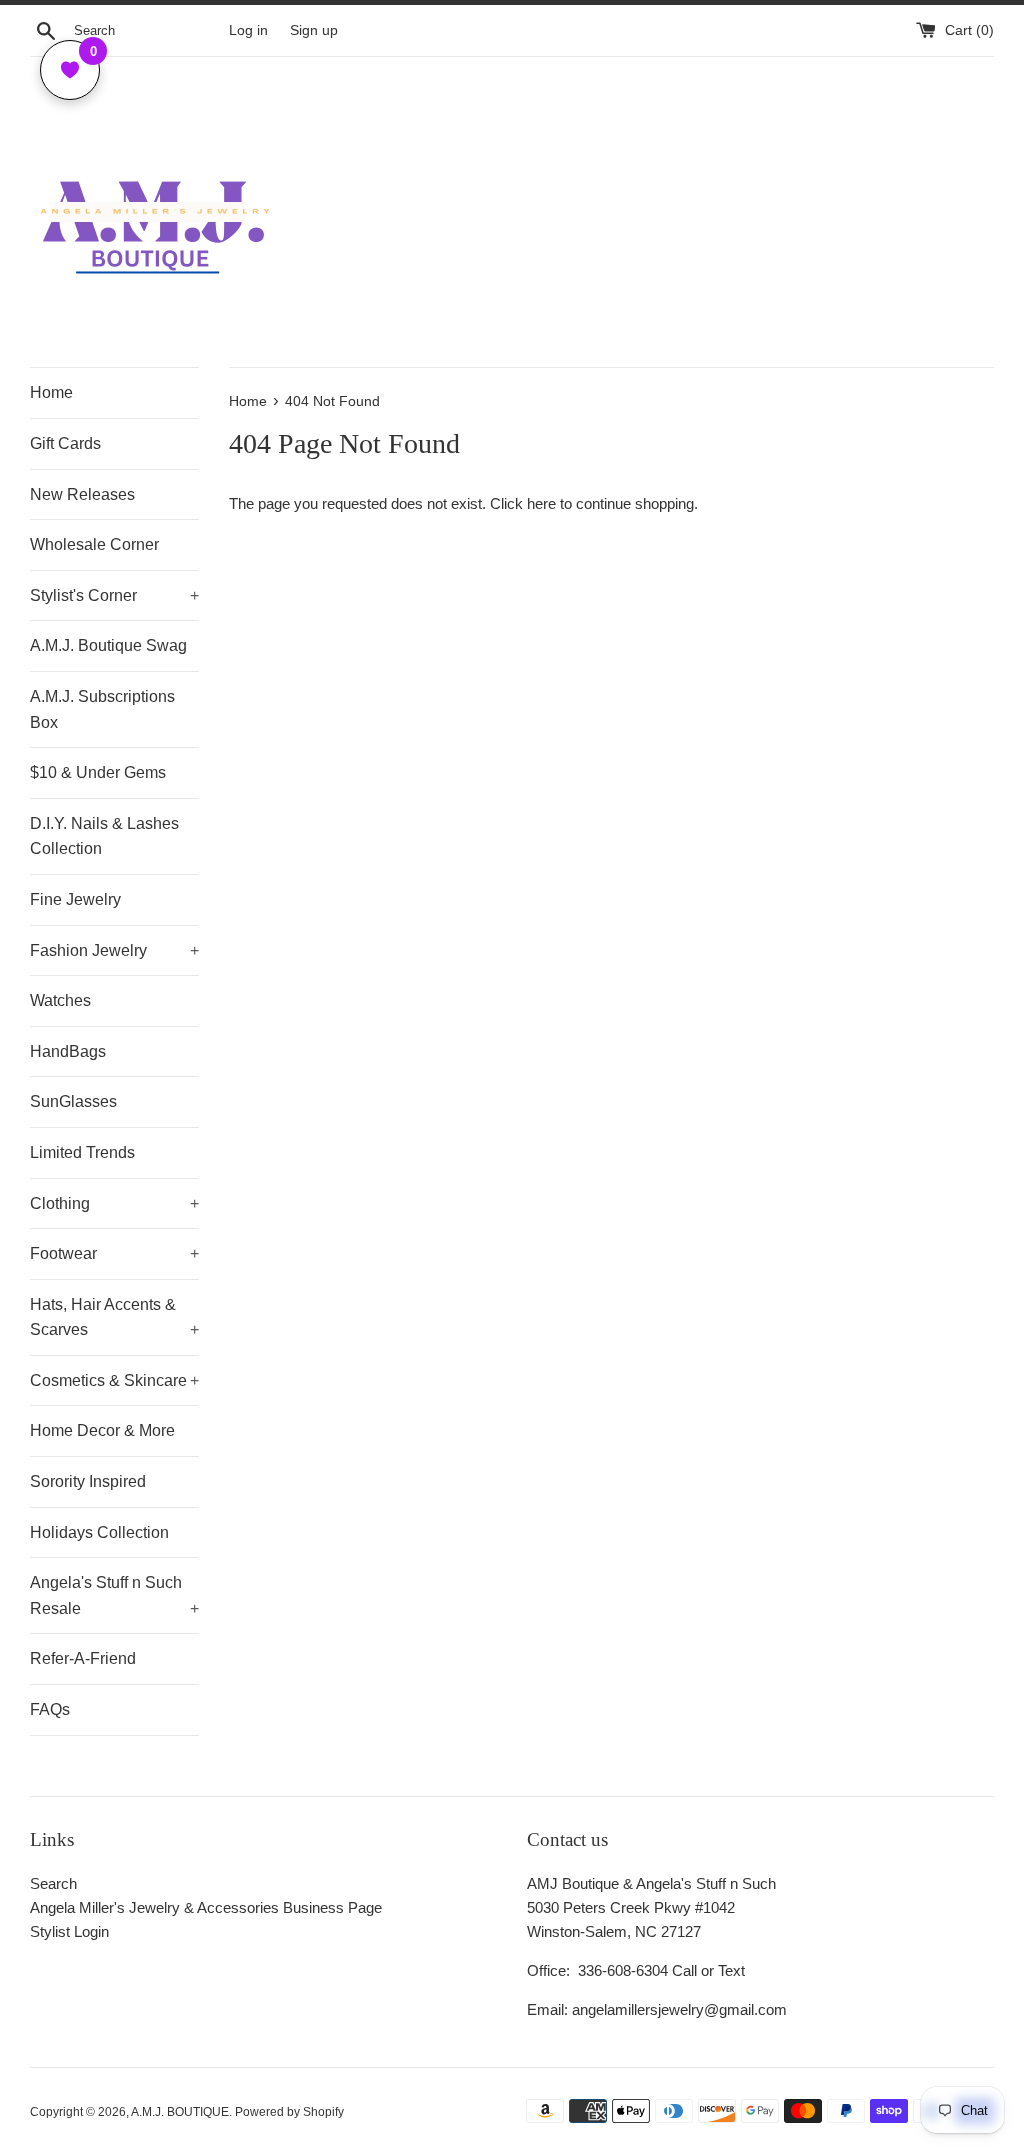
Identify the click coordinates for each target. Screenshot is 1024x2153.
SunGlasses (73, 1101)
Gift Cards (65, 443)
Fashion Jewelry (114, 950)
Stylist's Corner (114, 595)
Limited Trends (82, 1152)
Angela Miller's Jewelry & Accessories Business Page (206, 1907)
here (541, 503)
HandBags (68, 1051)
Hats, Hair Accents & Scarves (114, 1317)
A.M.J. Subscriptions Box (102, 709)
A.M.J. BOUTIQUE (180, 2112)
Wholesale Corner (94, 544)
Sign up (314, 30)
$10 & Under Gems (98, 772)
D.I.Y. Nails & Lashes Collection (104, 836)
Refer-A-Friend (83, 1658)
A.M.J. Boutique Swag (108, 645)
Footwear (114, 1253)
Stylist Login (69, 1931)
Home (51, 392)
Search (53, 1883)
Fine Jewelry (75, 899)
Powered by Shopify (289, 2112)
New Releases (82, 494)
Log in (248, 30)
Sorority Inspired (88, 1481)
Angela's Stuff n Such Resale (114, 1595)
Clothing (114, 1203)
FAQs (50, 1709)
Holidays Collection (99, 1532)
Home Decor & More (102, 1430)
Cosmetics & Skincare (114, 1380)
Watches (60, 1000)
